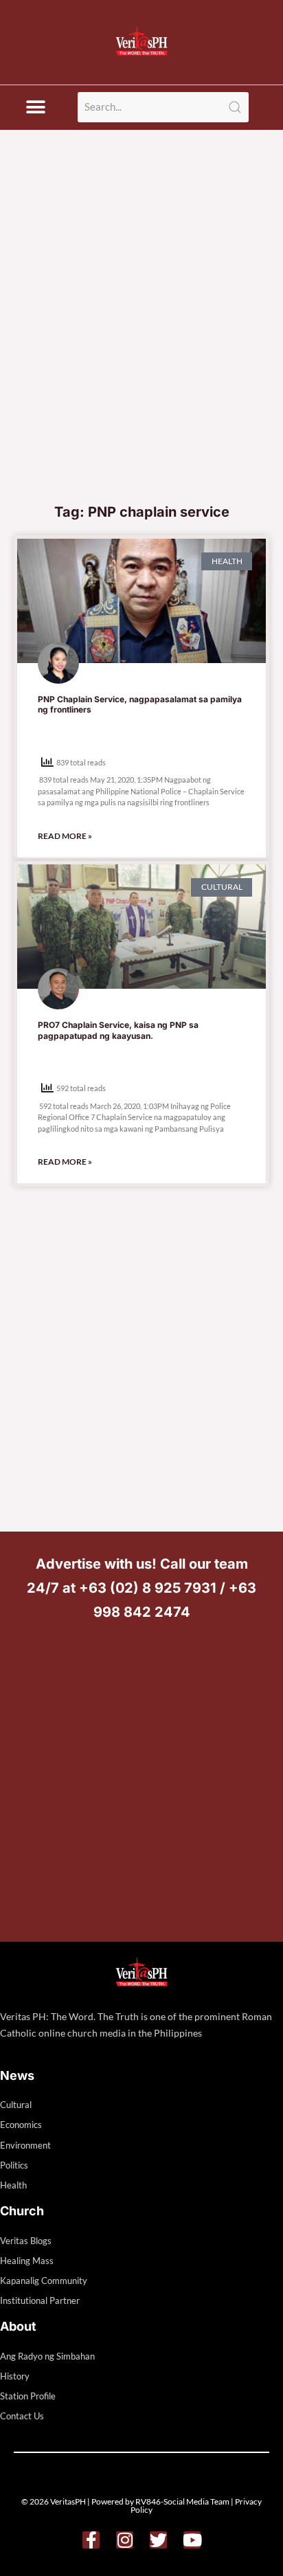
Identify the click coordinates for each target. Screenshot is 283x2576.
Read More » (65, 836)
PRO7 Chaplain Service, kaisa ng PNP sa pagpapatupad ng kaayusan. (118, 1030)
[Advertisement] (141, 347)
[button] (35, 108)
